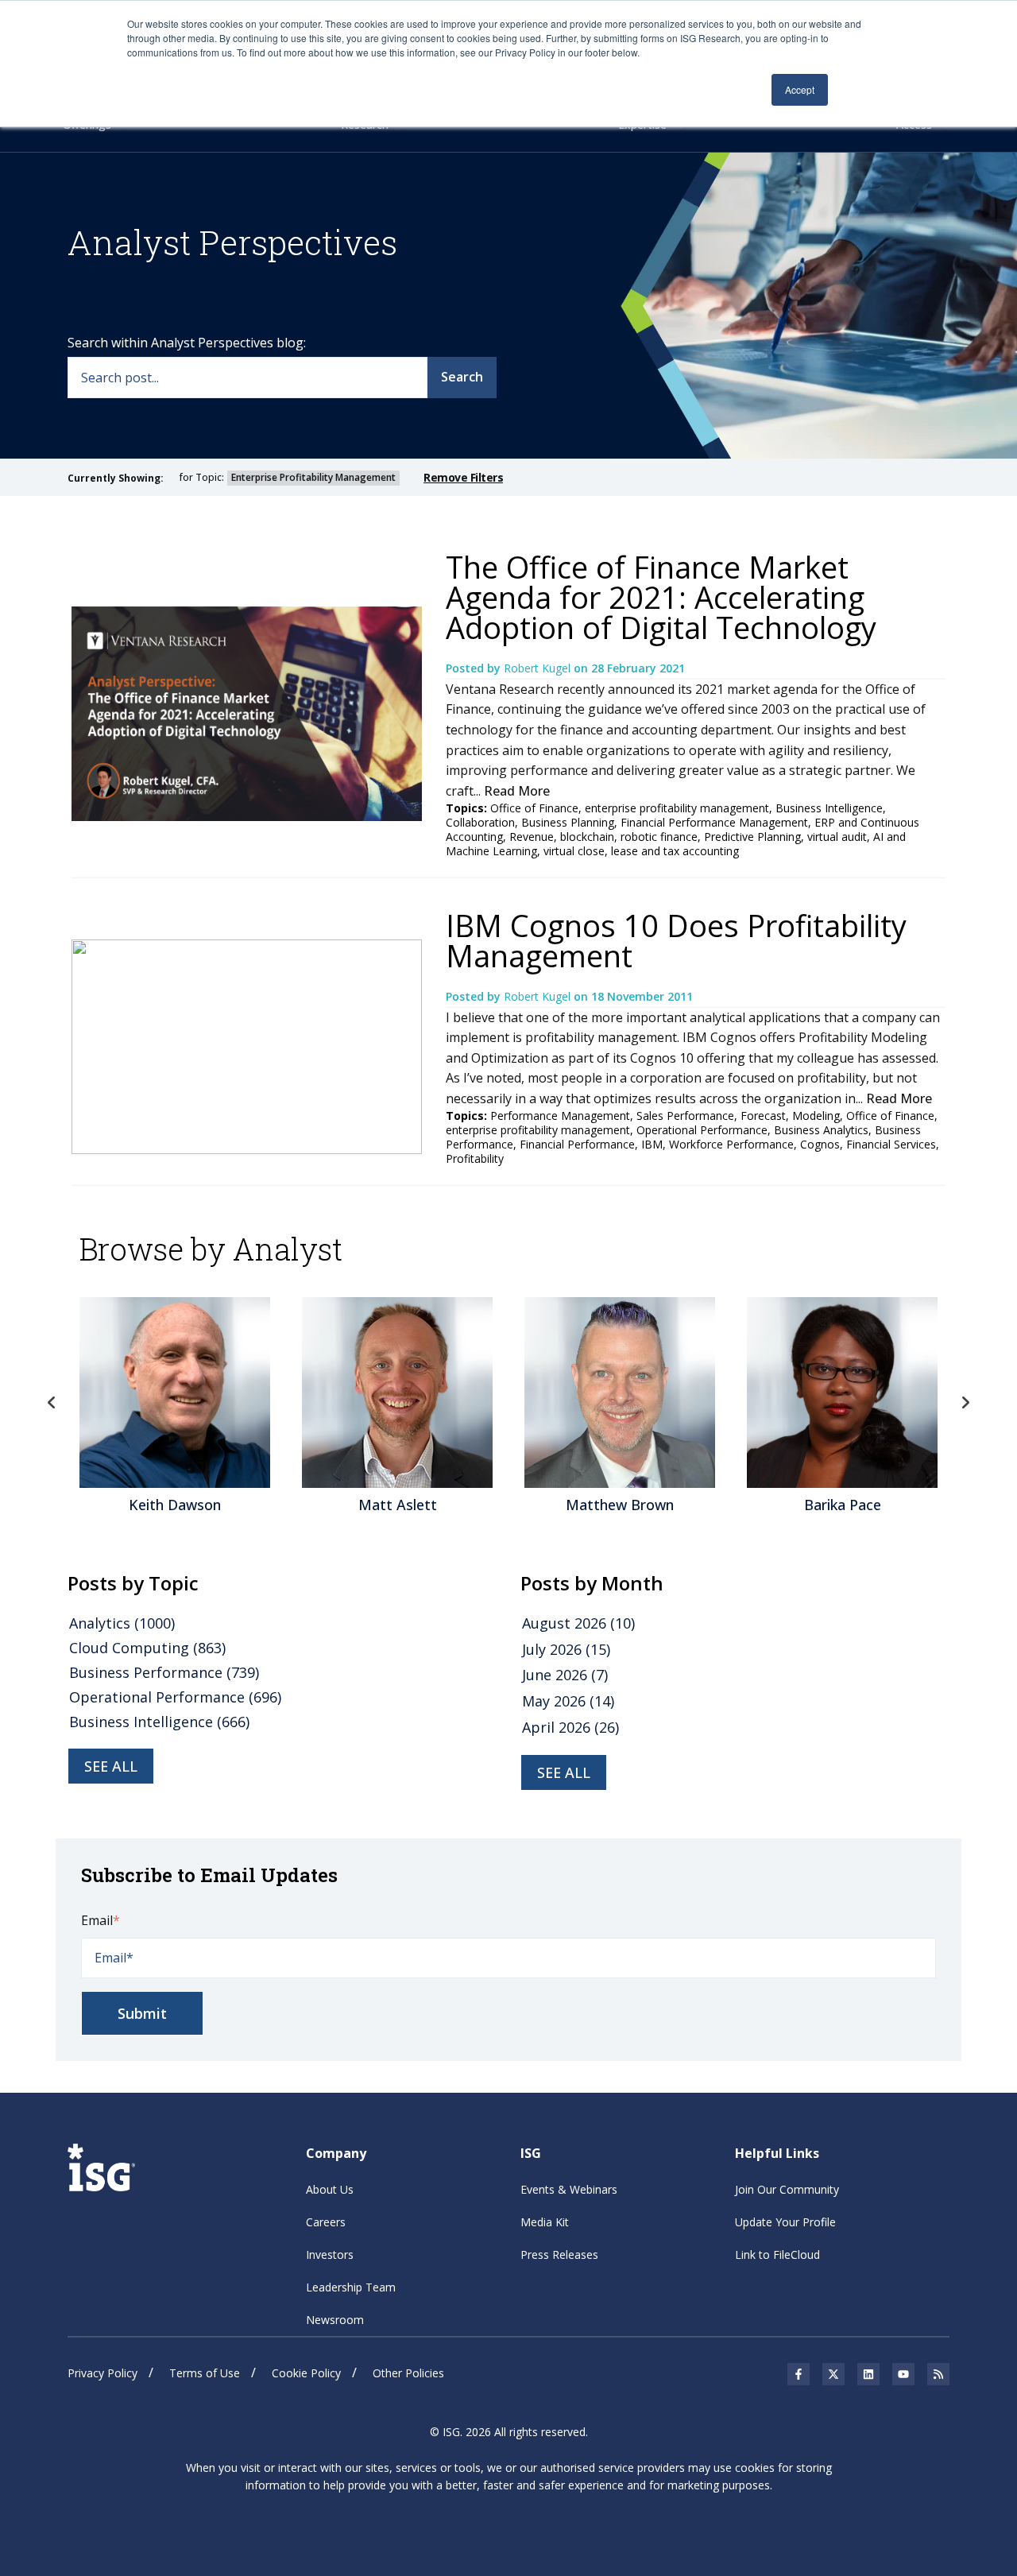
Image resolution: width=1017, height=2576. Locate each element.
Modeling (816, 1116)
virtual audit (837, 837)
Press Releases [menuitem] (559, 2254)
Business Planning (568, 822)
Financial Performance (577, 1144)
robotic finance (659, 837)
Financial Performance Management (714, 822)
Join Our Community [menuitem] (787, 2189)
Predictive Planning (752, 837)
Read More (517, 791)
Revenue (532, 837)
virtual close (574, 851)
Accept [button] (800, 89)
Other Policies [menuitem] (408, 2373)
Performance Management (560, 1116)
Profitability (475, 1158)
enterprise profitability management (677, 808)
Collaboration (480, 822)
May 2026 (568, 1701)
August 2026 (578, 1623)
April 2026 (570, 1727)
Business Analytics (821, 1130)
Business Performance (164, 1672)
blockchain (587, 837)
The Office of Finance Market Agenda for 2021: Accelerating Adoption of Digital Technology (661, 597)
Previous (52, 1403)
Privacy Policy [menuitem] (102, 2373)
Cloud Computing (147, 1648)
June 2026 (565, 1675)
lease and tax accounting (675, 851)
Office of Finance (534, 808)
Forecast (763, 1116)
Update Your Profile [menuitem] (785, 2222)
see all (111, 1766)
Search (462, 377)
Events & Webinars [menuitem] (569, 2189)
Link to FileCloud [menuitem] (777, 2254)
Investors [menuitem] (330, 2254)
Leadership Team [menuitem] (351, 2287)
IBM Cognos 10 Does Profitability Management (676, 940)
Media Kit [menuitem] (545, 2222)
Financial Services (891, 1144)
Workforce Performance (731, 1144)
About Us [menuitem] (330, 2189)
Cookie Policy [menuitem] (306, 2373)
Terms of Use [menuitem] (205, 2373)
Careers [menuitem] (326, 2222)
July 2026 (566, 1649)
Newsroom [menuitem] (335, 2320)
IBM (652, 1144)
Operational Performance (702, 1130)
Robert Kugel (539, 668)
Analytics (122, 1623)
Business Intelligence (829, 808)
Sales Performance (685, 1116)
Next (965, 1403)
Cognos (820, 1144)
